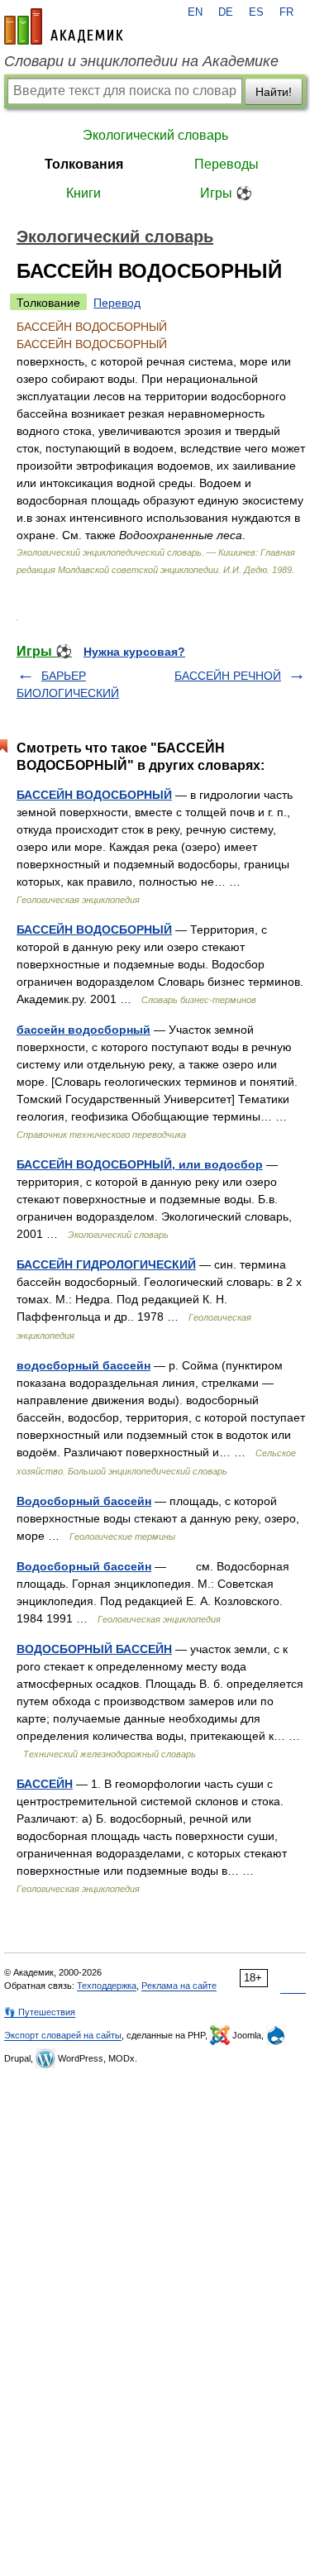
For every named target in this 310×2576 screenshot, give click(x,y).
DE (226, 12)
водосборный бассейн (83, 1365)
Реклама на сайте (179, 1986)
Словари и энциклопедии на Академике (141, 61)
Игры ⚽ (226, 193)
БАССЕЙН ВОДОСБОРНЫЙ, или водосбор (140, 1164)
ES (256, 12)
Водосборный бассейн (84, 1501)
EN (195, 12)
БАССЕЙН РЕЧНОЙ (228, 676)
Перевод (117, 303)
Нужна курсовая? (134, 652)
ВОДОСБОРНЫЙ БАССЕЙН (94, 1649)
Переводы (227, 164)
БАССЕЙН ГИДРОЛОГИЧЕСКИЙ (106, 1264)
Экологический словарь (155, 135)
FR (286, 12)
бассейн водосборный (83, 1030)
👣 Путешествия (40, 2012)
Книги (83, 193)
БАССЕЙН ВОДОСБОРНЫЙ (94, 795)
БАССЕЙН (45, 1784)
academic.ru (64, 26)
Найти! (274, 92)
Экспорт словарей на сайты (63, 2035)
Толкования (84, 164)
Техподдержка (107, 1986)
